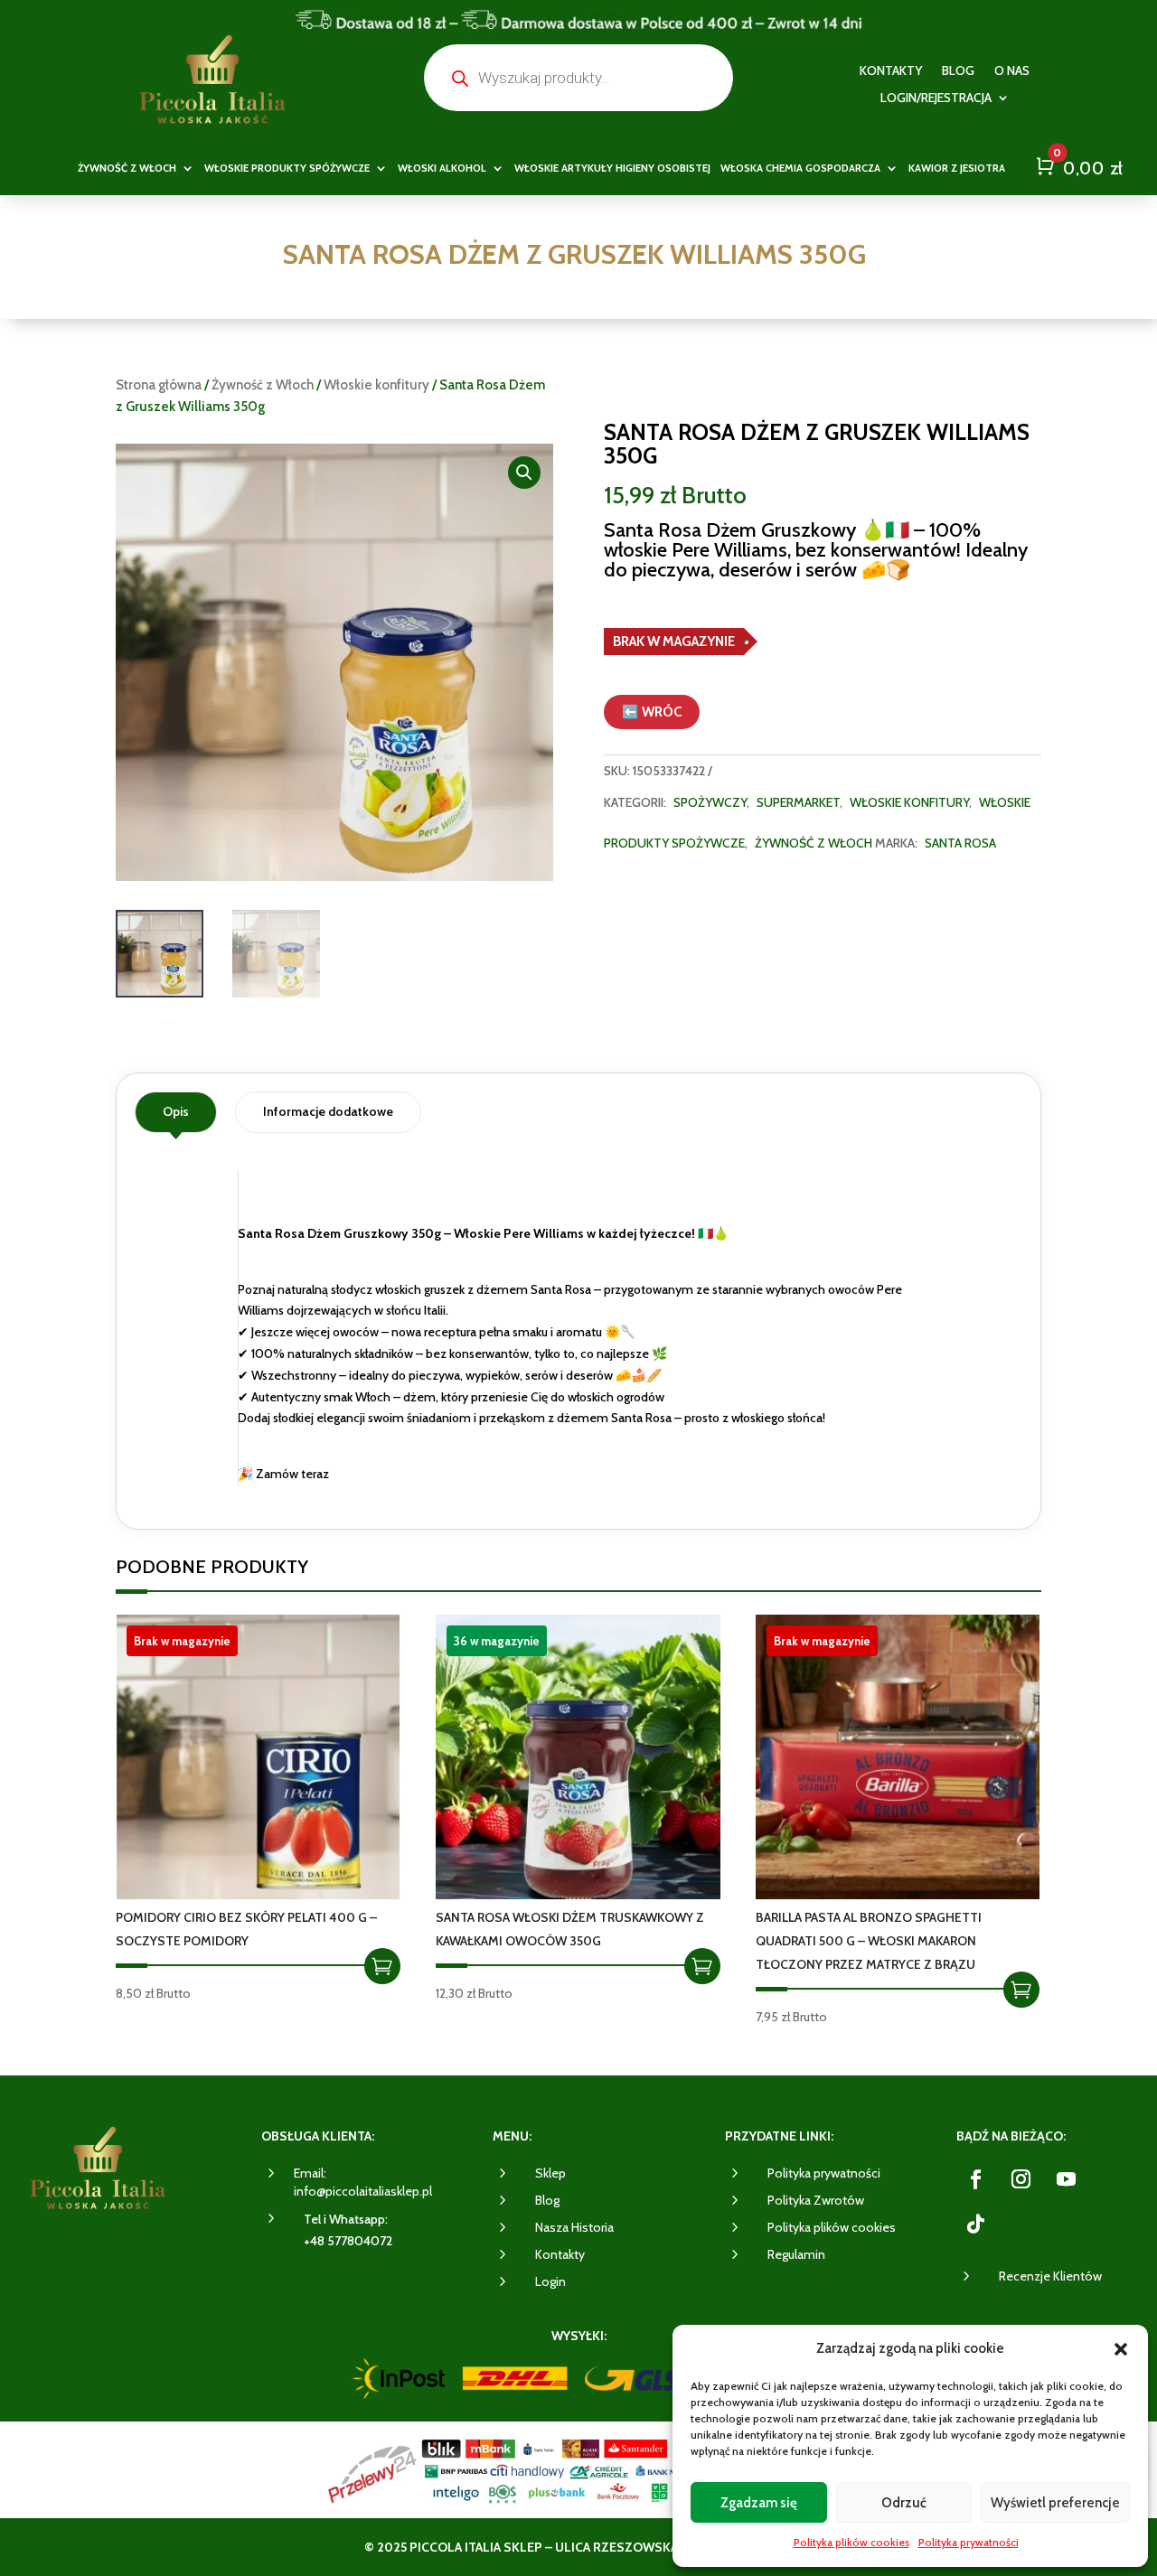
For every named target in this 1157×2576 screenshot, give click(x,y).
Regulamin (796, 2254)
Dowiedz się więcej (382, 1966)
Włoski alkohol (442, 168)
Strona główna (159, 385)
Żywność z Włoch (263, 385)
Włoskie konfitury (376, 385)
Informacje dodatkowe (328, 1111)
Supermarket (798, 802)
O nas (1012, 71)
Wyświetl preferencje (1055, 2503)
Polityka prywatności (969, 2542)
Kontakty (891, 71)
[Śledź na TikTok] (975, 2225)
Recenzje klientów (1050, 2276)
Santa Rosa (960, 843)
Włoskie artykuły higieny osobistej (612, 168)
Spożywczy (710, 802)
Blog (958, 71)
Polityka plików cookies (851, 2542)
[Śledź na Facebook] (975, 2179)
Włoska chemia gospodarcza (800, 168)
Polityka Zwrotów (816, 2200)
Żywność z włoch (127, 168)
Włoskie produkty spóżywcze (287, 168)
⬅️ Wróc (652, 712)
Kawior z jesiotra (957, 168)
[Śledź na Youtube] (1066, 2179)
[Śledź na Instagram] (1021, 2179)
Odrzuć (904, 2503)
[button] (1121, 2349)
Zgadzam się (759, 2503)
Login (550, 2281)
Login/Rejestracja (936, 98)
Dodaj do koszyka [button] (702, 1966)
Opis (176, 1111)
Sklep (550, 2173)
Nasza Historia (574, 2227)
